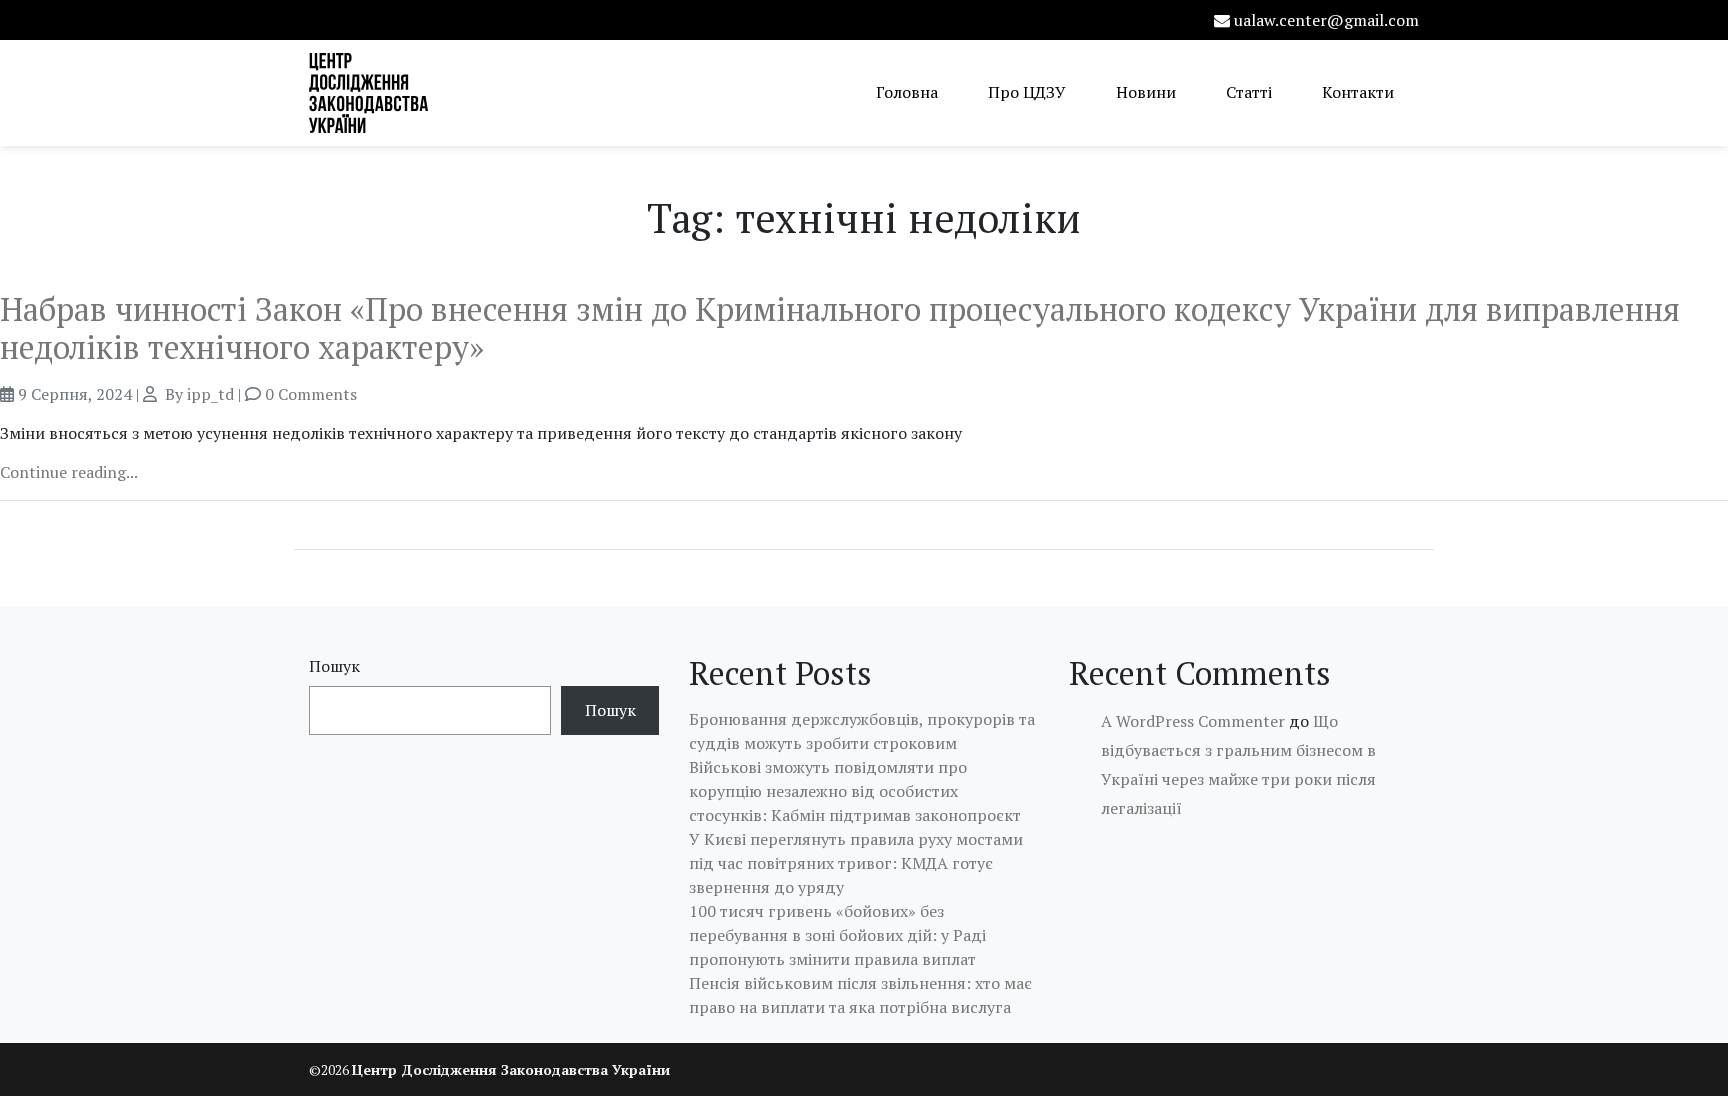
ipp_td (210, 394)
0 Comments (311, 394)
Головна (907, 92)
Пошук (334, 666)
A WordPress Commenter (1193, 721)
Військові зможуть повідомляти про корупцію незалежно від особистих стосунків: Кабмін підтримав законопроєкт (855, 791)
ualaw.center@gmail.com (1326, 20)
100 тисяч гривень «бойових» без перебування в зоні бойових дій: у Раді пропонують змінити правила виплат (837, 935)
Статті (1249, 92)
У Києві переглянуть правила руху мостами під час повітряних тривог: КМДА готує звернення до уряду (856, 863)
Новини (1146, 92)
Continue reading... (69, 472)
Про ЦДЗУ (1027, 92)
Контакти (1358, 92)
